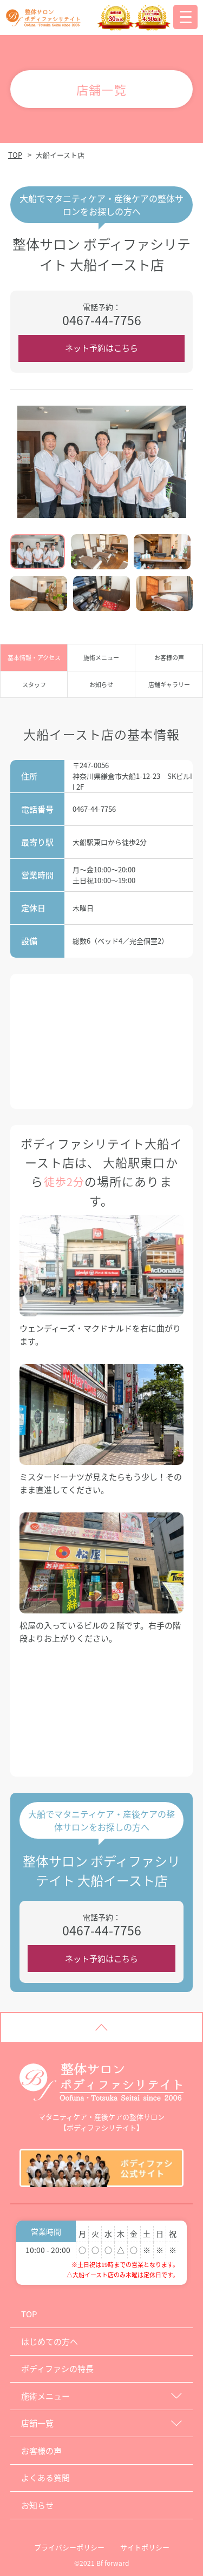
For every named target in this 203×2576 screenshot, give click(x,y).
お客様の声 (169, 657)
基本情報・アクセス (34, 657)
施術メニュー (101, 657)
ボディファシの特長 (57, 2368)
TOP (15, 155)
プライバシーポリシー (69, 2547)
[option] (102, 462)
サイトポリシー (145, 2547)
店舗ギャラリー (169, 684)
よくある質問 (45, 2477)
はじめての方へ (50, 2341)
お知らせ (101, 684)
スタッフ (34, 684)
